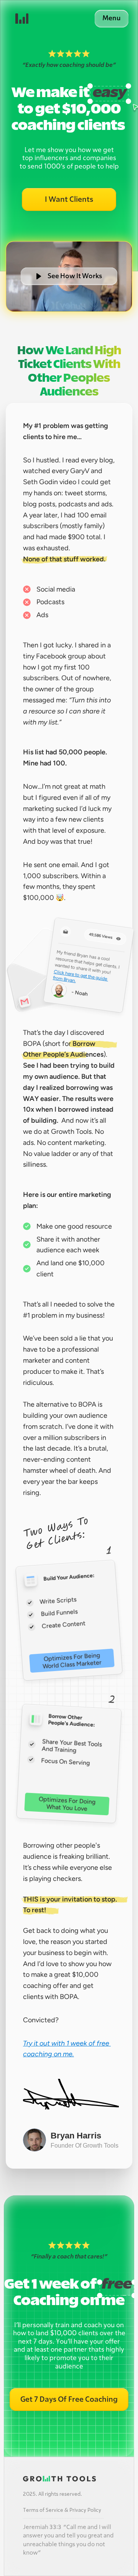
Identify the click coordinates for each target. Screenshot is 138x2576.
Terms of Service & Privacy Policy (62, 2510)
